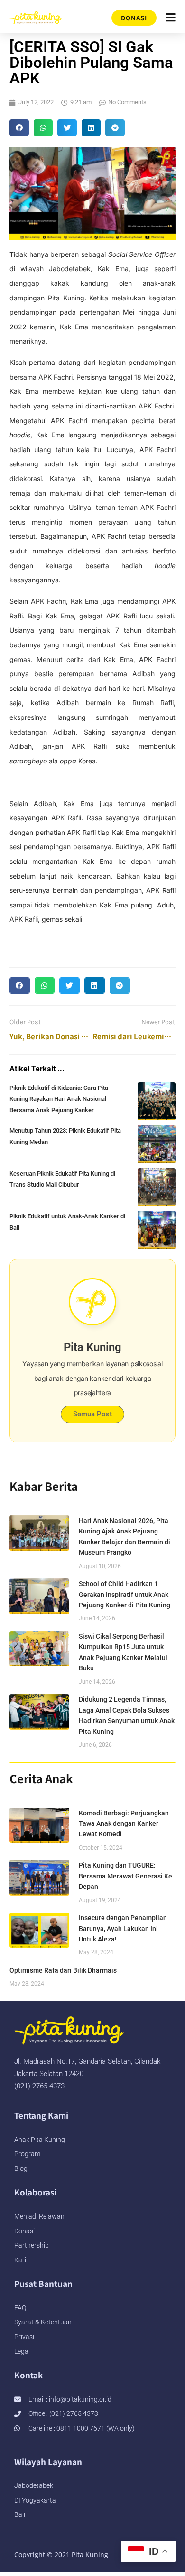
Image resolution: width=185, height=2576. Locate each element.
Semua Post (92, 1414)
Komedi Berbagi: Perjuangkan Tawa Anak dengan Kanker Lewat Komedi (124, 1824)
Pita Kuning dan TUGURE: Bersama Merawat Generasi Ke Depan (125, 1876)
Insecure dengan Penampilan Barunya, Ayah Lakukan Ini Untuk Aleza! (123, 1928)
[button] (19, 128)
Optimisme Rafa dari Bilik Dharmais (63, 1970)
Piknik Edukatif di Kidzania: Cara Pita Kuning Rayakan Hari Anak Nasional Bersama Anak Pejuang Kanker (59, 1099)
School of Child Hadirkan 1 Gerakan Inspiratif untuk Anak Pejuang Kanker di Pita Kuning (125, 1594)
